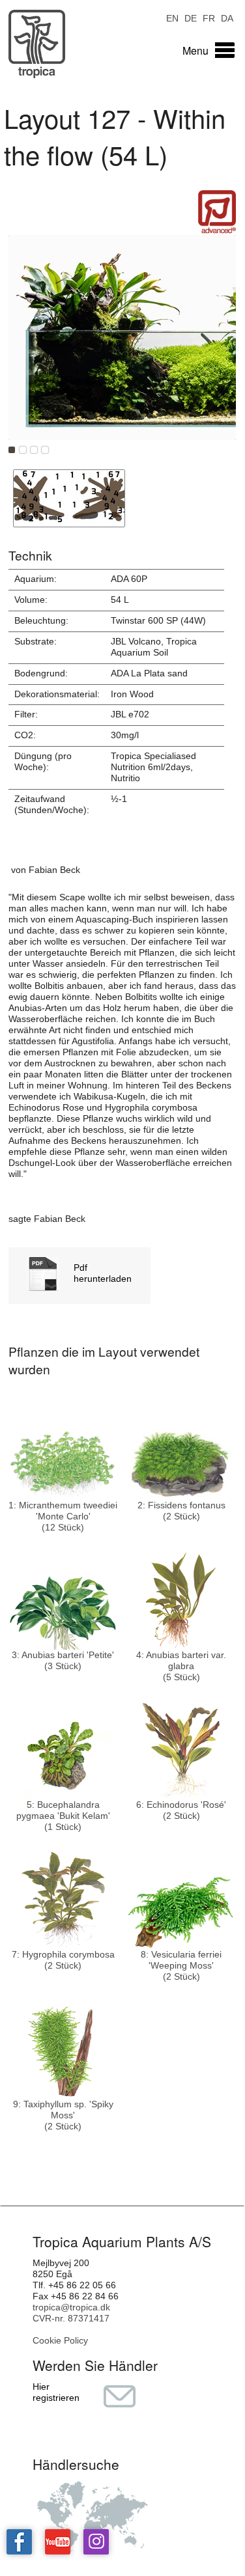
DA (227, 17)
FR (209, 17)
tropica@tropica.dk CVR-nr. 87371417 (71, 2313)
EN (172, 17)
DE (191, 17)
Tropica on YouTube (58, 2542)
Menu (195, 50)
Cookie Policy (60, 2340)
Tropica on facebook (19, 2542)
